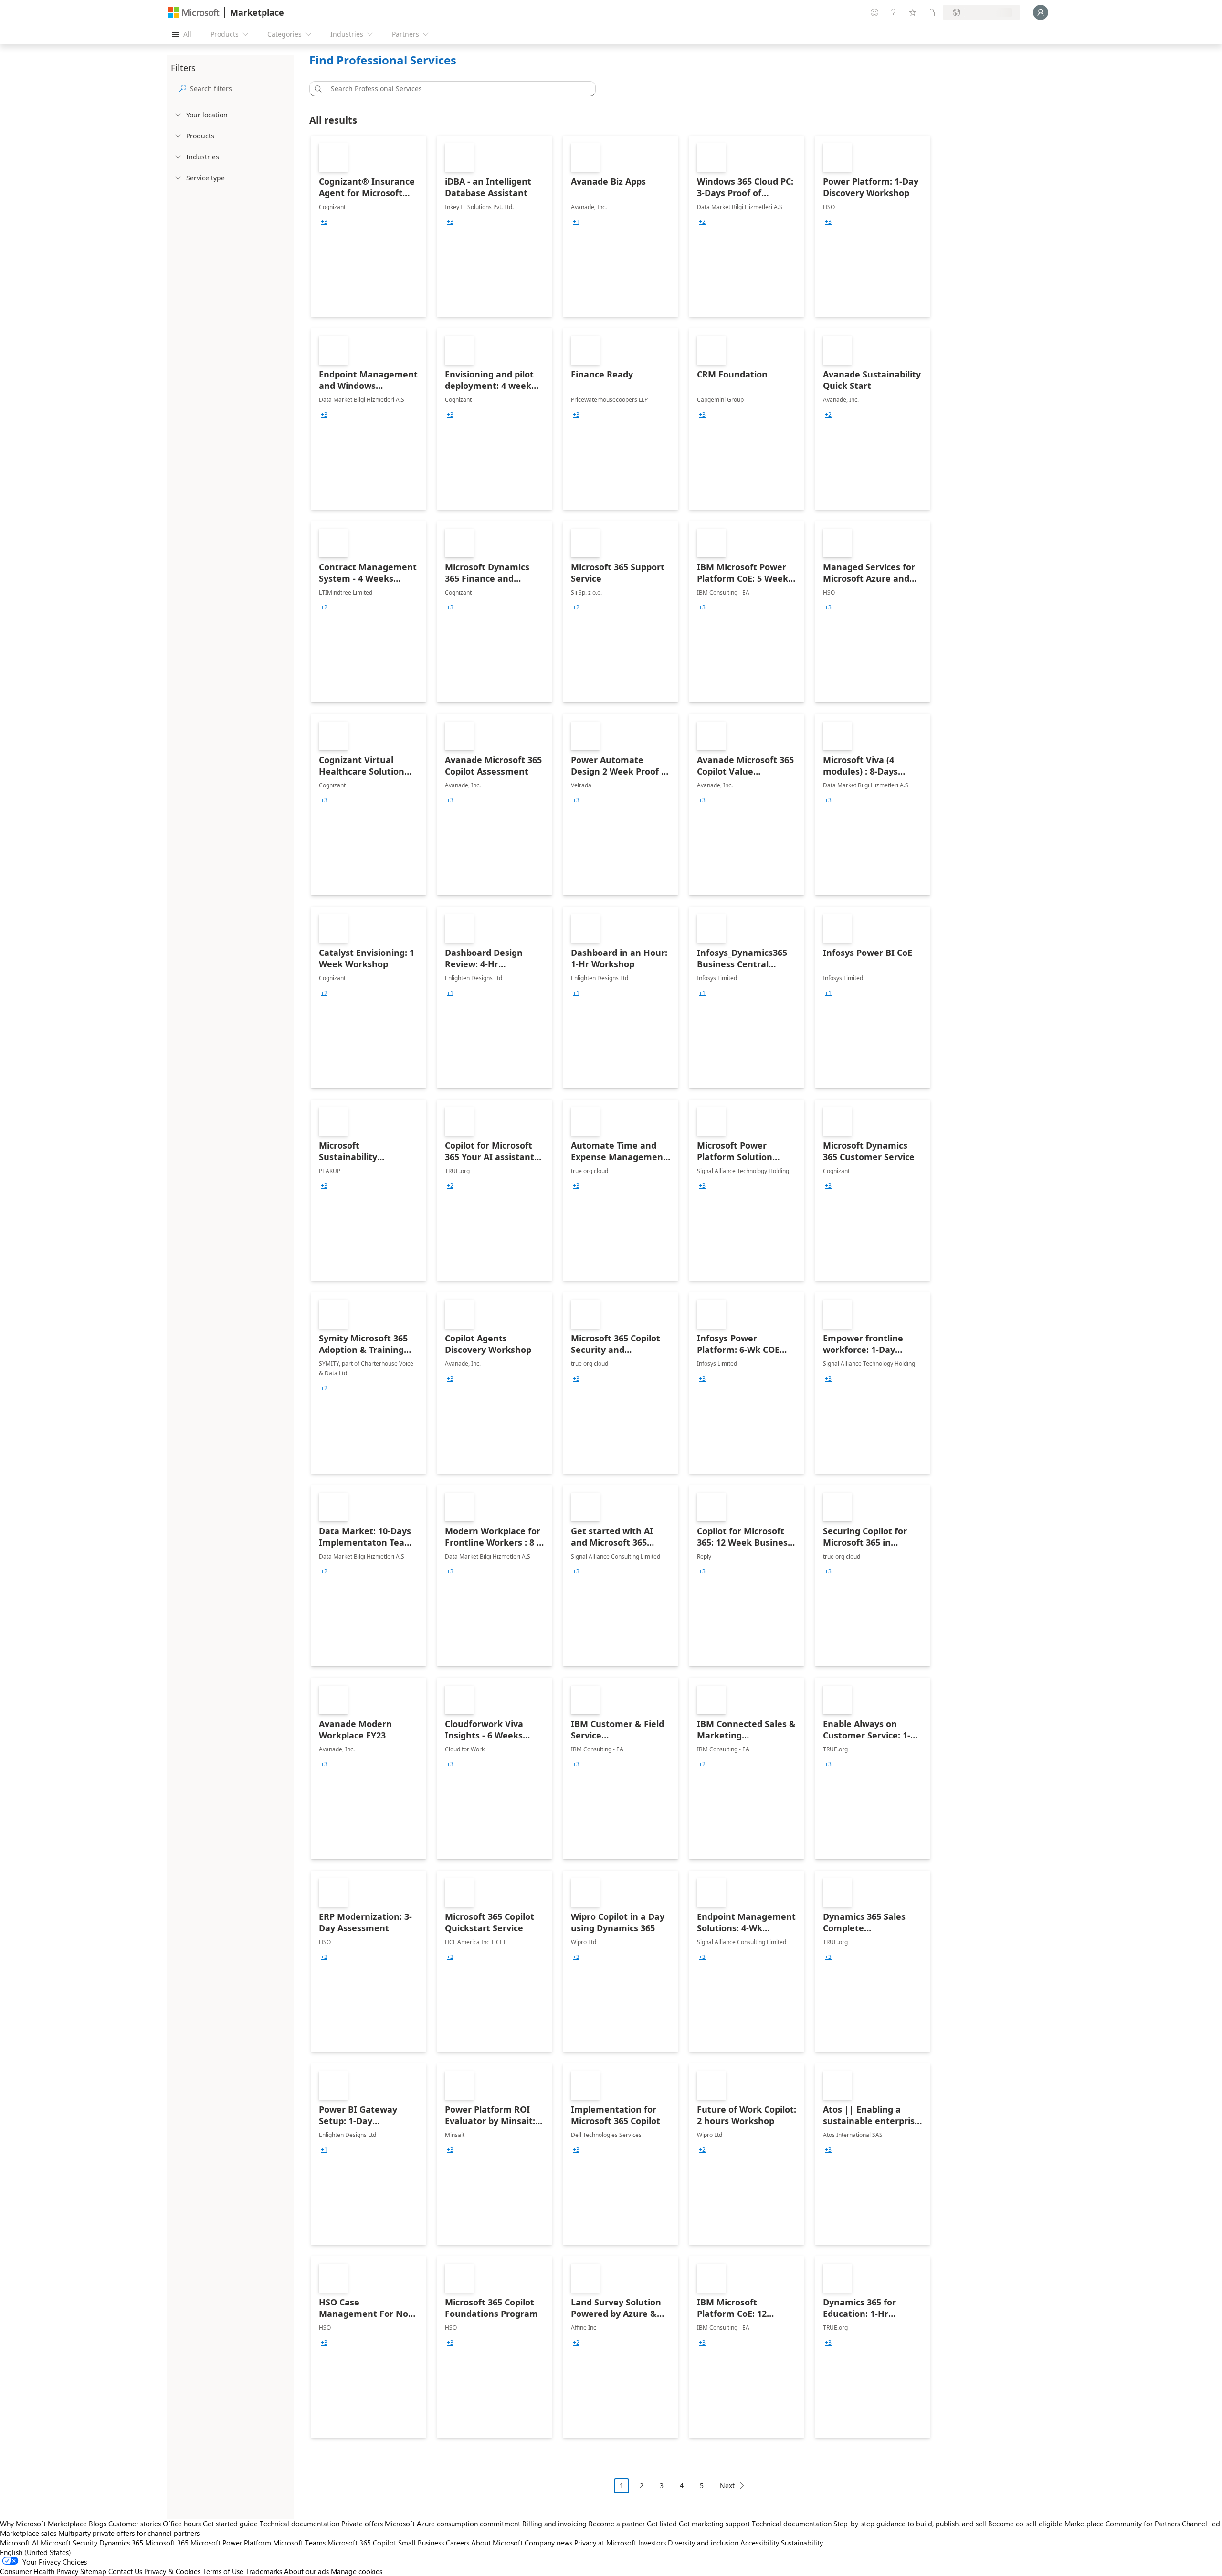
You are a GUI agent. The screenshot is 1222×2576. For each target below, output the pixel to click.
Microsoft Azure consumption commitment (453, 2524)
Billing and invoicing (554, 2524)
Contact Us (125, 2571)
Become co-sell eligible (1025, 2524)
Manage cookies (357, 2571)
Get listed (662, 2524)
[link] (369, 226)
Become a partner (617, 2524)
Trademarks (264, 2571)
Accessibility (760, 2543)
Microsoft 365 (167, 2543)
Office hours (182, 2524)
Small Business (421, 2543)
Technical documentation (300, 2524)
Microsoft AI (19, 2543)
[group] (324, 222)
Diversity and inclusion (703, 2543)
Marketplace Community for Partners (1122, 2524)
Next (727, 2486)
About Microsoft (497, 2543)
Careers (458, 2543)
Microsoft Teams (299, 2543)
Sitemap (93, 2571)
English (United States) (36, 2552)
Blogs (98, 2524)
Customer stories (135, 2524)
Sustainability (802, 2543)
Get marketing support (714, 2524)
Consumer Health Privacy (39, 2571)
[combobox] (455, 89)
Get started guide (230, 2524)
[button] (316, 89)
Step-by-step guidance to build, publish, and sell (910, 2524)
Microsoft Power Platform (231, 2543)
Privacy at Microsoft (605, 2543)
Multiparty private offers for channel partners (129, 2533)
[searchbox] (240, 89)
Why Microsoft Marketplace (43, 2524)
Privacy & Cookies (172, 2571)
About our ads (306, 2571)
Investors (652, 2543)
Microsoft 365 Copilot (362, 2543)
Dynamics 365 (121, 2543)
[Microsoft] (194, 13)
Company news (548, 2543)
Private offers (362, 2524)
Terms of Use (223, 2571)
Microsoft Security (69, 2543)
